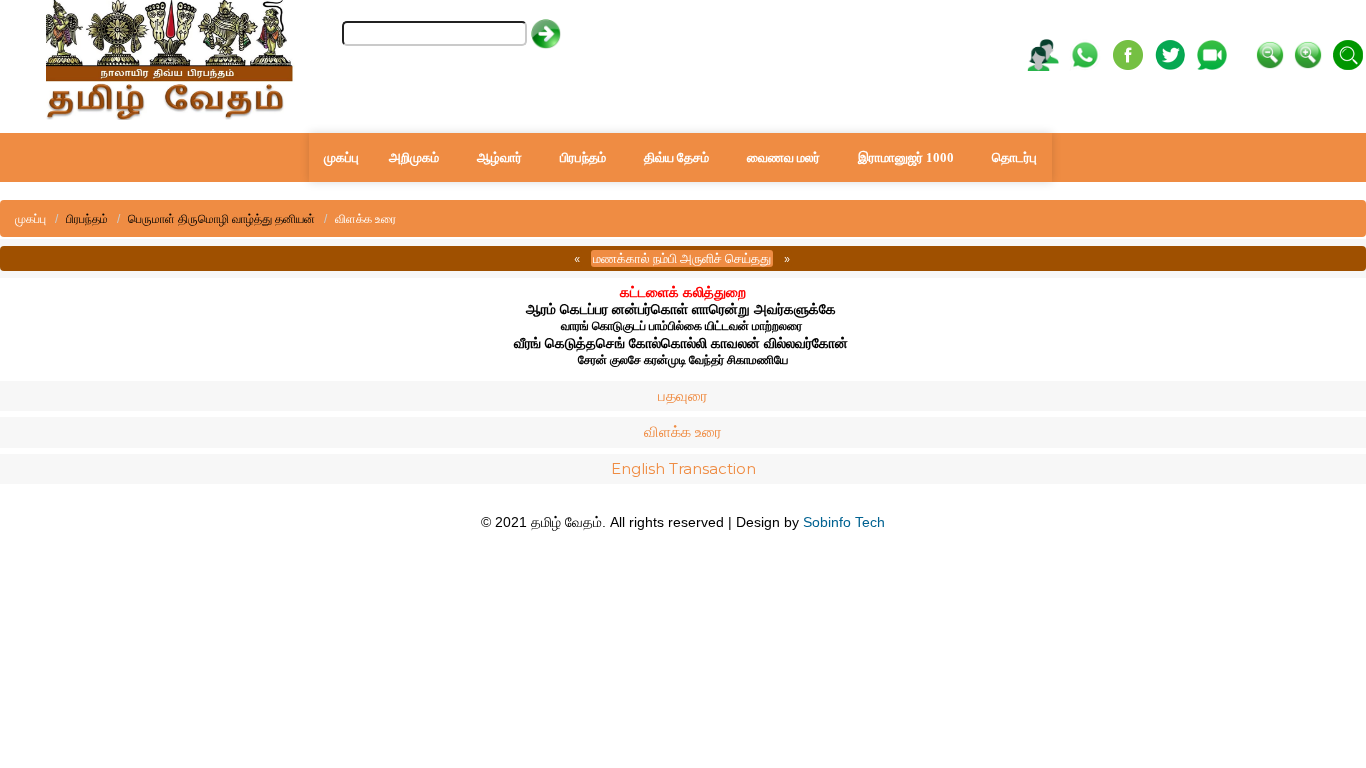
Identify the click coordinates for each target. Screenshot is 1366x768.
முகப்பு (341, 157)
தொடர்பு (1014, 157)
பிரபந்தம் (583, 157)
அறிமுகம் (414, 157)
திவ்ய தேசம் (676, 157)
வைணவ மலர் (783, 157)
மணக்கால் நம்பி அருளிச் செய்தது (681, 258)
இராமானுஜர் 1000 (906, 157)
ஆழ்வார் (499, 157)
